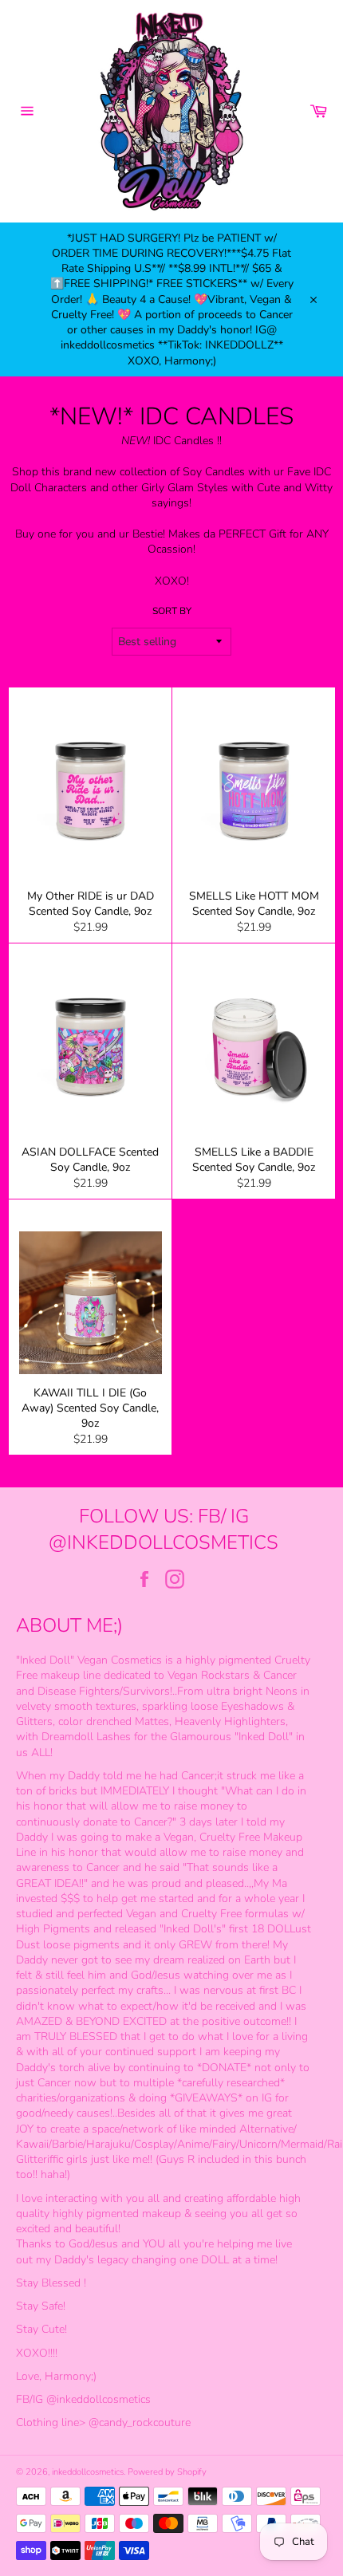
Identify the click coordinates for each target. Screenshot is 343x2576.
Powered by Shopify (167, 2472)
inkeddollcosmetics (88, 2472)
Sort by (172, 611)
